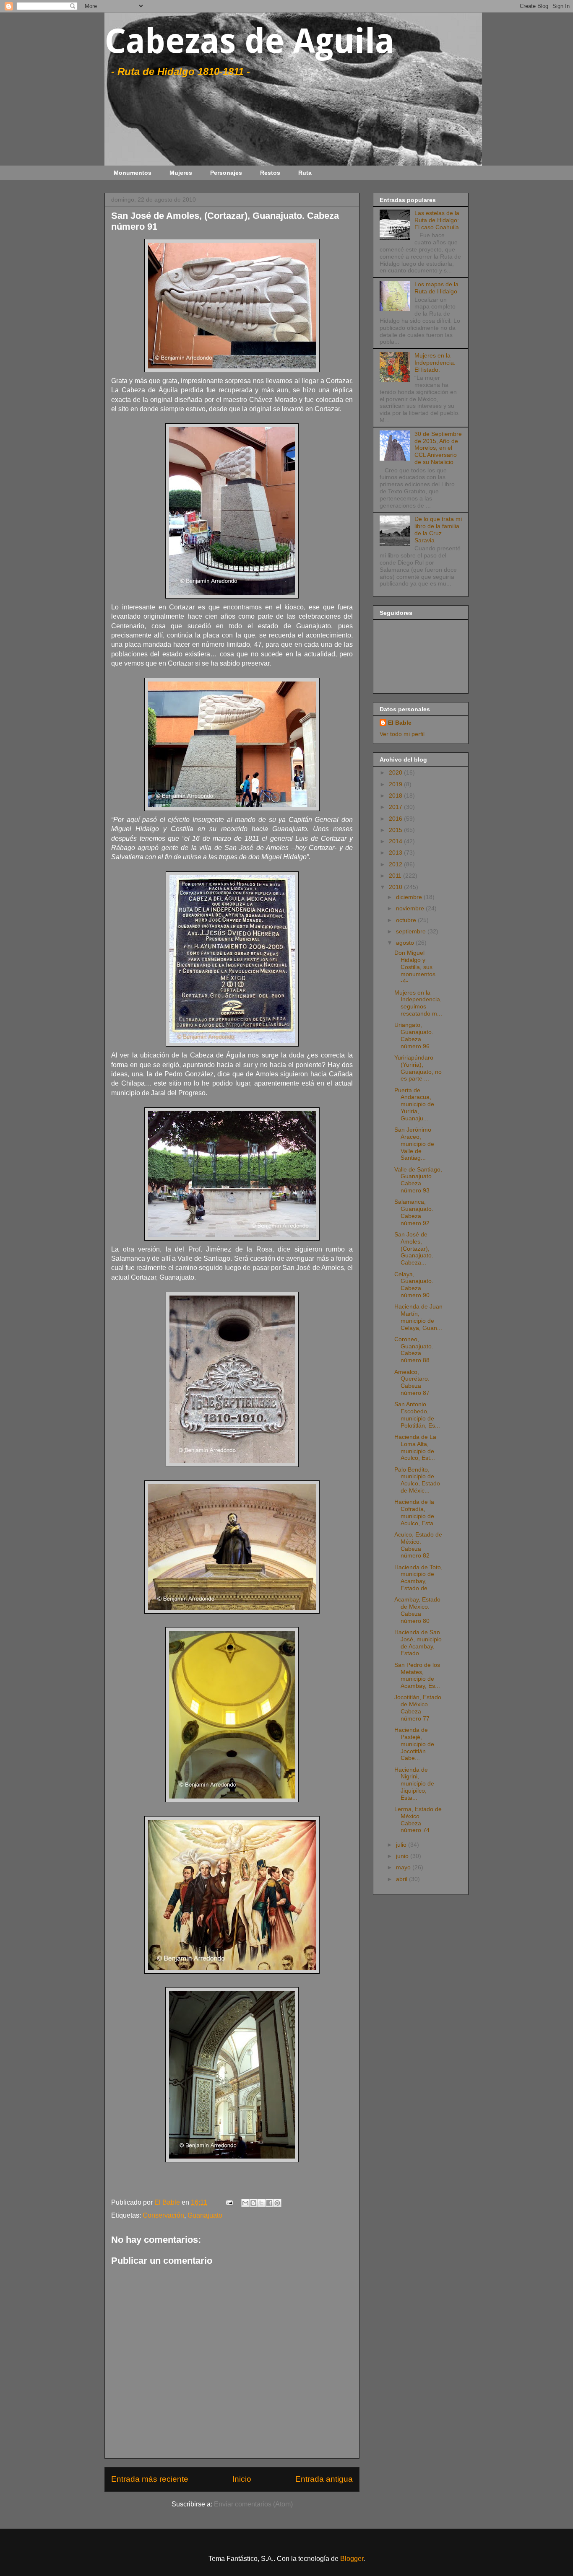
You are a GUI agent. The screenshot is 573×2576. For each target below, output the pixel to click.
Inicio (242, 2479)
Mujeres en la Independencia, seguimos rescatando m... (418, 1003)
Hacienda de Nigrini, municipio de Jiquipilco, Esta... (414, 1784)
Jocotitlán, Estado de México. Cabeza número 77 (418, 1708)
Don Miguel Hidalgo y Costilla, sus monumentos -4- (415, 967)
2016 (396, 819)
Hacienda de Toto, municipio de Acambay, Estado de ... (418, 1578)
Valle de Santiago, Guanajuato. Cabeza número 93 (418, 1180)
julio (402, 1845)
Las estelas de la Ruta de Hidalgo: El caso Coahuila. (438, 220)
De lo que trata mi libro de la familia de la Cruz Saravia (438, 529)
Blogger (352, 2559)
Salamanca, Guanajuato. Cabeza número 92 (414, 1212)
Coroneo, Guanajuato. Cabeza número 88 (414, 1350)
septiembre (412, 931)
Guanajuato (205, 2215)
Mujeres (181, 173)
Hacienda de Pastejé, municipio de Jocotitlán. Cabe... (414, 1744)
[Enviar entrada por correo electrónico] (229, 2202)
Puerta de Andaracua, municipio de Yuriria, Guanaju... (414, 1104)
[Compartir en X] (261, 2203)
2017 (396, 807)
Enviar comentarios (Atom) (253, 2504)
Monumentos (133, 173)
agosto (406, 943)
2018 (396, 796)
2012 (396, 864)
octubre (407, 920)
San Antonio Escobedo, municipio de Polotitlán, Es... (417, 1415)
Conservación (163, 2215)
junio (403, 1856)
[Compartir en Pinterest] (277, 2203)
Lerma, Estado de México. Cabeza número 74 (418, 1819)
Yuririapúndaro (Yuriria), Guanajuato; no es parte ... (418, 1068)
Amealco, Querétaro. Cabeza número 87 (412, 1382)
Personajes (226, 173)
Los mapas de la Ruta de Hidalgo (436, 288)
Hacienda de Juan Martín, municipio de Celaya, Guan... (418, 1317)
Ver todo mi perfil (402, 734)
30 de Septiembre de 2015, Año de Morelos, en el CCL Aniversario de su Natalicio (438, 448)
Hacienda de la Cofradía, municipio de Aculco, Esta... (416, 1512)
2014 (396, 841)
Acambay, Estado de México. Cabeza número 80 (417, 1610)
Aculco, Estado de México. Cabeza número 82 (418, 1545)
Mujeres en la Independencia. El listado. (435, 363)
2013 (396, 853)
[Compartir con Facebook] (269, 2203)
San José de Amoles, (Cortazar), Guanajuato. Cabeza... (414, 1248)
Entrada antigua (324, 2479)
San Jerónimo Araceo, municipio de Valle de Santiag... (414, 1144)
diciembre (410, 897)
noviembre (411, 908)
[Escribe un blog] (253, 2203)
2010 (396, 887)
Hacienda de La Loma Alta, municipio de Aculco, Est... (415, 1447)
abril (402, 1879)
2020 (396, 772)
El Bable (400, 723)
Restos (270, 173)
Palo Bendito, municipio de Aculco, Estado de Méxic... (417, 1480)
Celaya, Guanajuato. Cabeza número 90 (414, 1285)
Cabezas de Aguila (249, 41)
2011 (396, 876)
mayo (404, 1867)
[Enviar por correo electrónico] (245, 2203)
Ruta (305, 173)
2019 (396, 784)
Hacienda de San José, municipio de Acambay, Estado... (418, 1643)
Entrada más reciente (150, 2479)
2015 (396, 830)
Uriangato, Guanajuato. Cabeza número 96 (414, 1035)
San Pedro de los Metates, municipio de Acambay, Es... (417, 1675)
